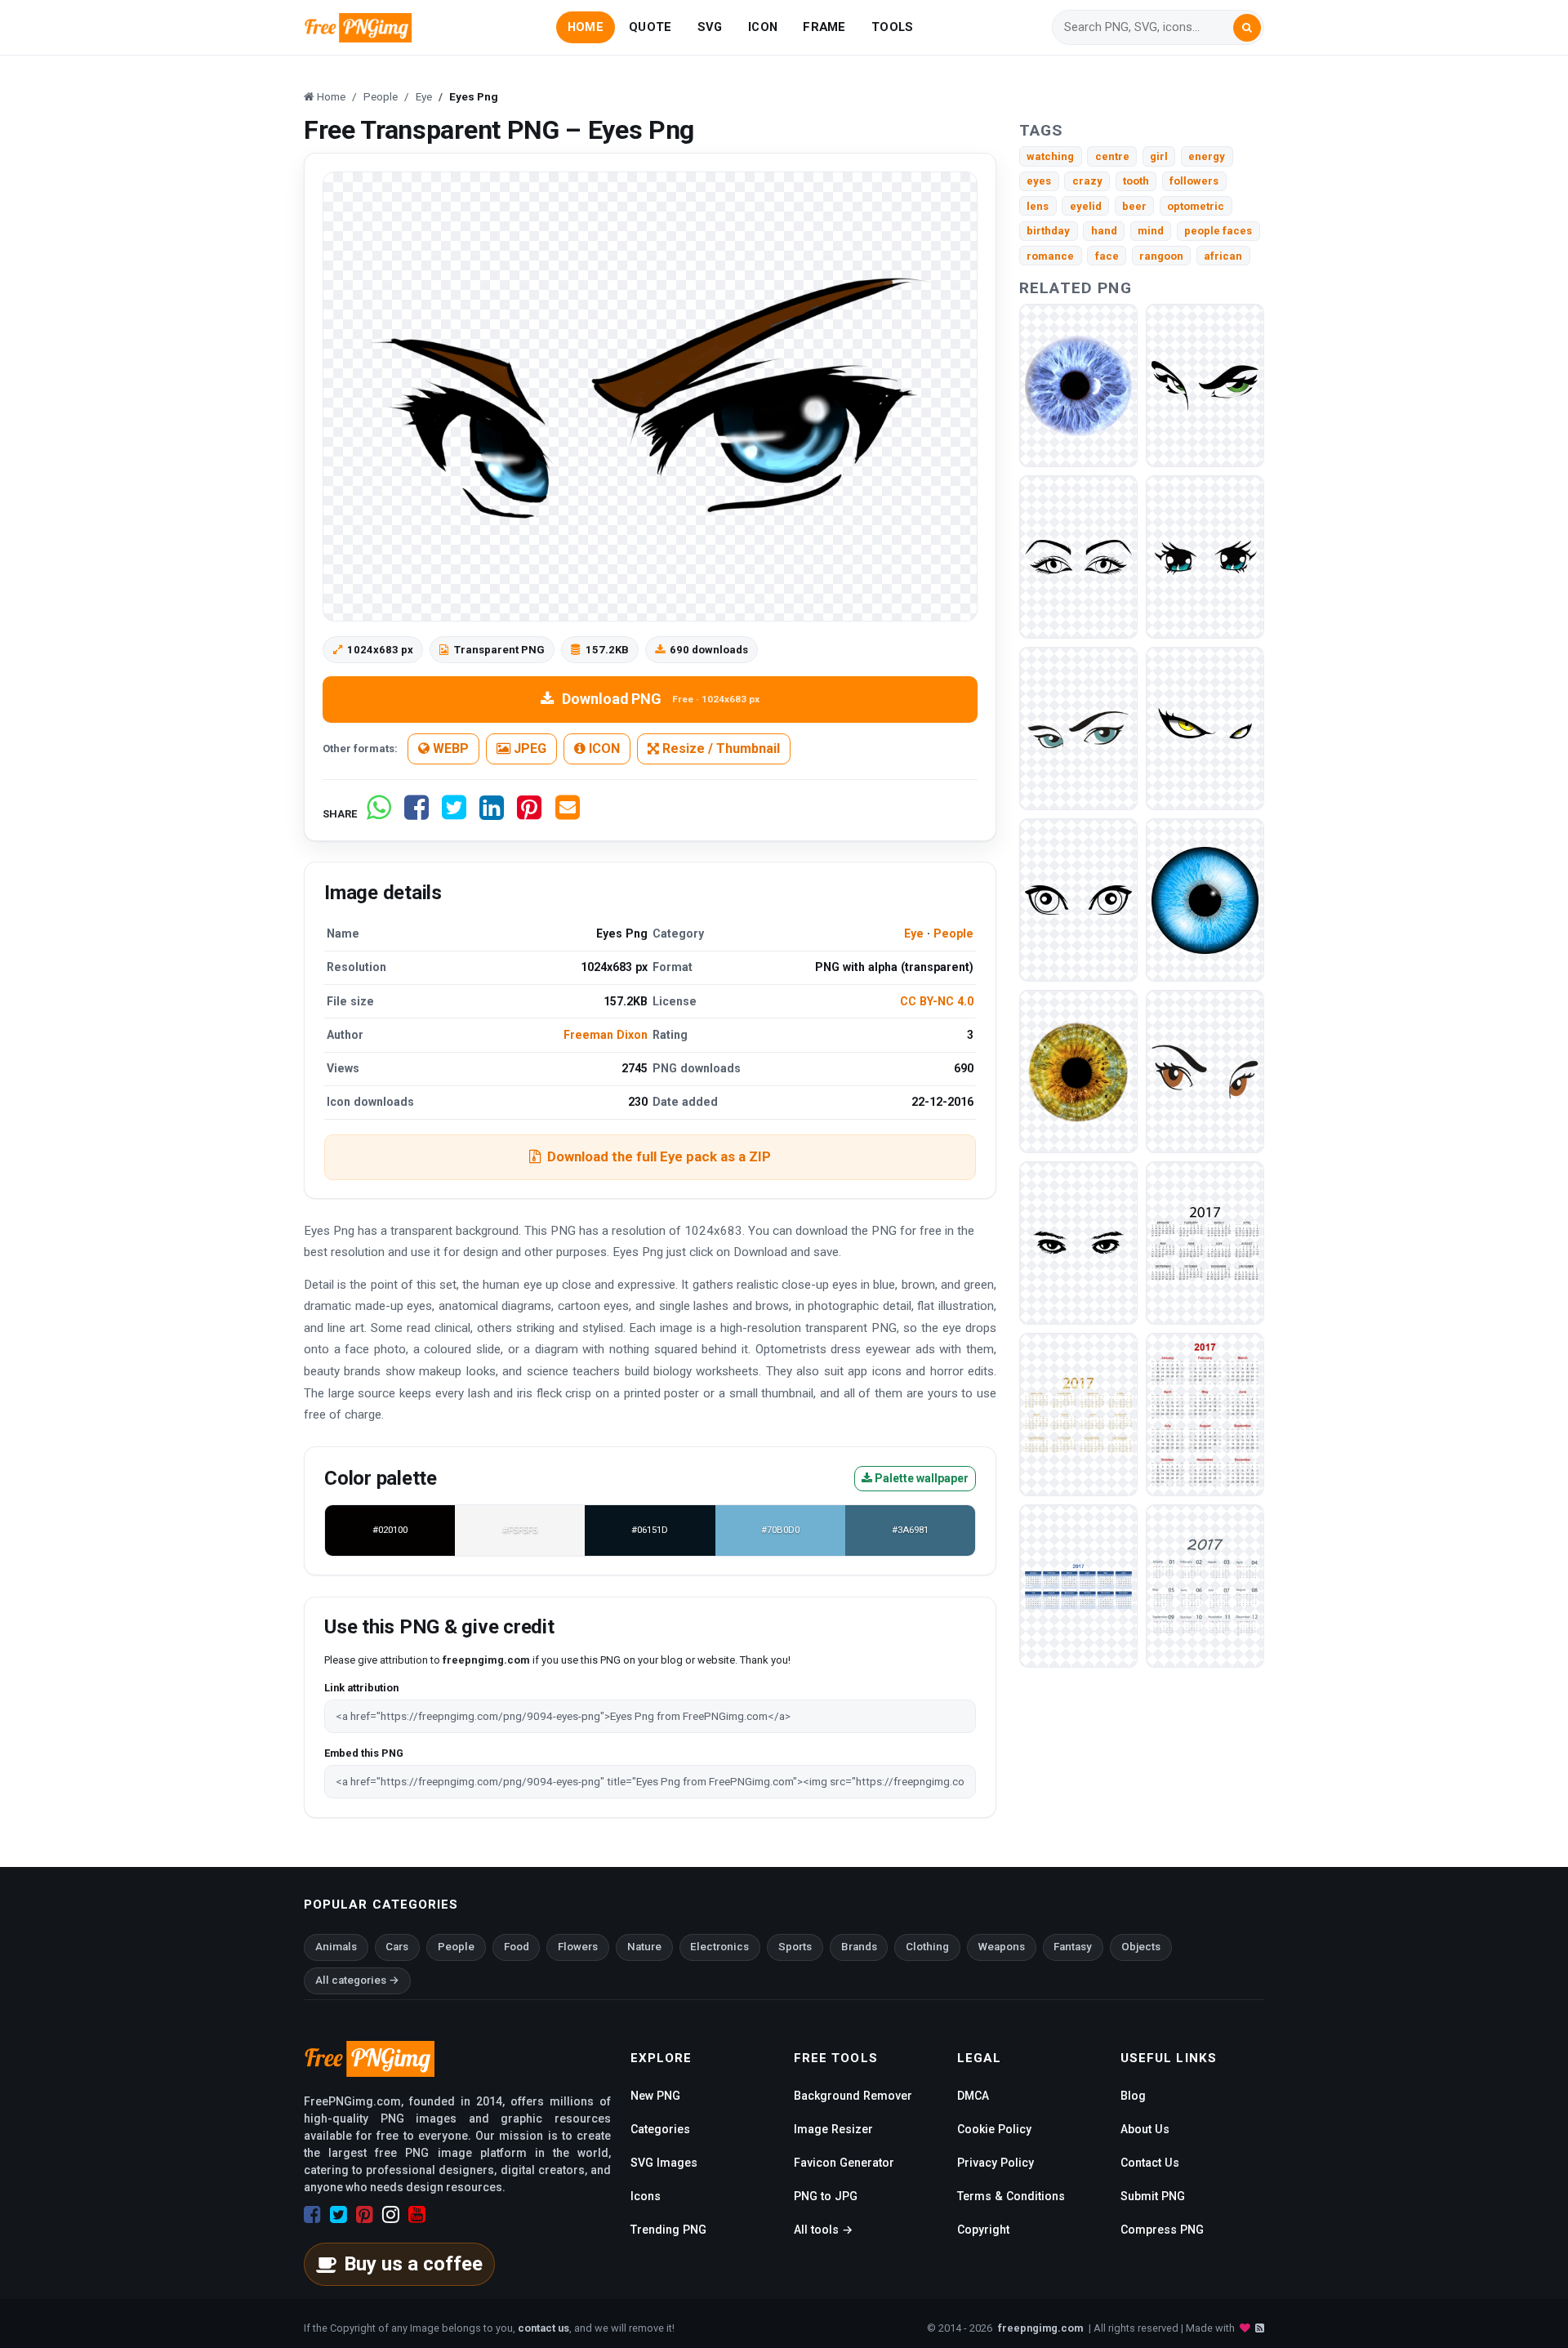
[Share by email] (568, 814)
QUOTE (650, 27)
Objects (1141, 1947)
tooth (1136, 181)
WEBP (449, 749)
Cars (397, 1947)
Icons (646, 2196)
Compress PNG (1162, 2230)
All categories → (357, 1980)
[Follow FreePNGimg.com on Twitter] (339, 2215)
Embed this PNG (364, 1753)
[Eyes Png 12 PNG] (1078, 557)
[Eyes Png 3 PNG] (1205, 728)
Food (517, 1947)
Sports (795, 1947)
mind (1151, 231)
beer (1134, 206)
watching (1050, 156)
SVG (710, 27)
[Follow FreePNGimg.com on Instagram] (391, 2215)
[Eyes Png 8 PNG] (1205, 385)
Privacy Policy (996, 2163)
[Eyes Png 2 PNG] (1078, 900)
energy (1207, 156)
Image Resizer (833, 2129)
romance (1050, 256)
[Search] (1247, 28)
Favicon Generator (844, 2163)
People (953, 933)
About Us (1145, 2129)
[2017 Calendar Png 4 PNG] (1078, 1586)
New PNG (655, 2096)
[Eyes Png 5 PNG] (1205, 900)
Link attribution (361, 1688)
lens (1038, 206)
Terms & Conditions (1011, 2196)
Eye (914, 933)
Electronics (719, 1947)
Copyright (983, 2230)
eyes (1039, 181)
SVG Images (664, 2163)
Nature (644, 1947)
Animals (336, 1947)
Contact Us (1150, 2163)
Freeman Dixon (606, 1035)
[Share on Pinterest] (529, 814)
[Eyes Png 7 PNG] (1205, 1071)
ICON (763, 27)
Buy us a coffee (413, 2264)
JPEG (528, 749)
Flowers (578, 1947)
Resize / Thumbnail (719, 749)
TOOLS (892, 27)
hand (1104, 231)
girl (1159, 156)
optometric (1196, 206)
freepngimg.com (1040, 2328)
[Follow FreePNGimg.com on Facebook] (312, 2215)
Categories (660, 2129)
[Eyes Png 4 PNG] (1078, 1071)
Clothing (927, 1947)
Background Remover (853, 2096)
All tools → (823, 2230)
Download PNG (661, 699)
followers (1194, 181)
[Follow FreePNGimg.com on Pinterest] (365, 2215)
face (1107, 256)
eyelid (1086, 206)
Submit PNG (1153, 2196)
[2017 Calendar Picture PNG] (1205, 1243)
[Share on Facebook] (416, 814)
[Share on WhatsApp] (379, 814)
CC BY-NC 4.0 (937, 1001)
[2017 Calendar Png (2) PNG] (1205, 1414)
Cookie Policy (994, 2129)
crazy (1087, 181)
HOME (586, 27)
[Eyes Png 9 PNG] (1078, 385)
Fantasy (1073, 1947)
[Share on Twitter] (454, 814)
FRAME (824, 27)
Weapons (1002, 1947)
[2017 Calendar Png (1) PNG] (1078, 1414)
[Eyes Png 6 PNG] (1078, 1243)
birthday (1048, 231)
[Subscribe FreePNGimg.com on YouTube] (417, 2215)
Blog (1133, 2096)
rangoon (1161, 256)
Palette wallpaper (920, 1478)
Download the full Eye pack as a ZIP (659, 1156)
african (1223, 256)
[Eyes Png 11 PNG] (1205, 557)
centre (1112, 156)
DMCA (973, 2096)
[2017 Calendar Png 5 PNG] (1205, 1586)
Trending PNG (668, 2230)
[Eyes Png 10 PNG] (1078, 728)
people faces (1218, 231)
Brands (859, 1947)
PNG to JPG (826, 2196)
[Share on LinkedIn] (492, 814)
